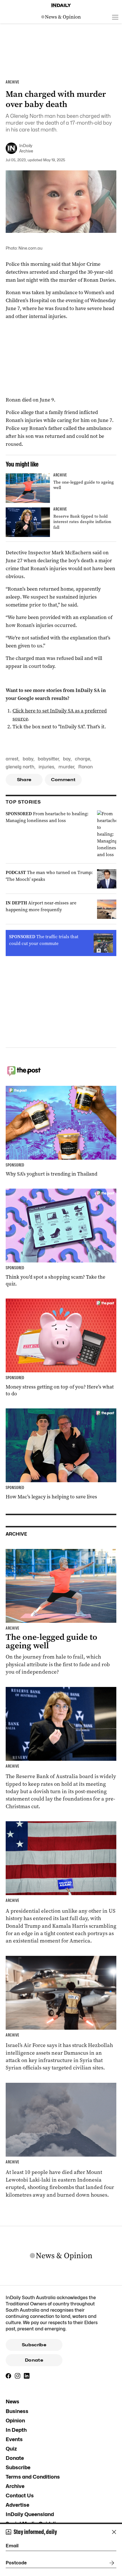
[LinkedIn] (27, 2376)
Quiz (11, 2449)
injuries (46, 767)
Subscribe (34, 2345)
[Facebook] (9, 2376)
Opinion (15, 2421)
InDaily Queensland (30, 2514)
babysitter (48, 759)
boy (67, 759)
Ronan (86, 767)
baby (28, 759)
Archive (15, 2486)
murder (66, 767)
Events (14, 2439)
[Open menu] (115, 17)
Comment (63, 780)
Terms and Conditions (33, 2477)
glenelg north (20, 767)
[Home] (61, 5)
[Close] (114, 2532)
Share (24, 780)
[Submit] (111, 2563)
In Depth (16, 2430)
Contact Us (20, 2495)
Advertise (17, 2505)
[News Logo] (61, 17)
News (12, 2402)
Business (17, 2411)
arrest (12, 759)
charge (83, 759)
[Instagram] (18, 2376)
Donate (34, 2360)
